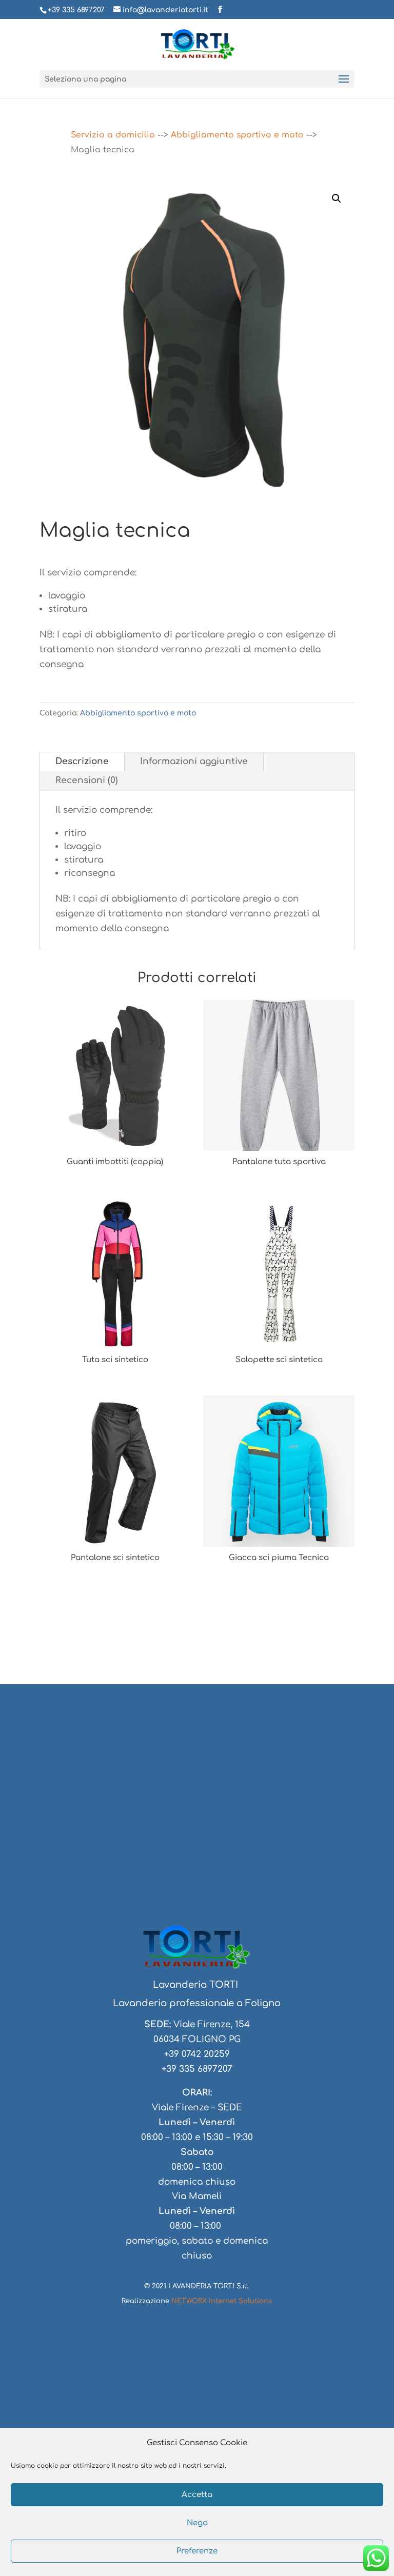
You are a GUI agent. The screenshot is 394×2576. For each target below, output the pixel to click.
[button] (337, 198)
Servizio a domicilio (113, 135)
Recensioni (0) (87, 780)
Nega (197, 2523)
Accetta (197, 2495)
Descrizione (82, 761)
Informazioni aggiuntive (194, 761)
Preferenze (197, 2551)
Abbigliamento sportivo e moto (237, 135)
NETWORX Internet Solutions (222, 2301)
